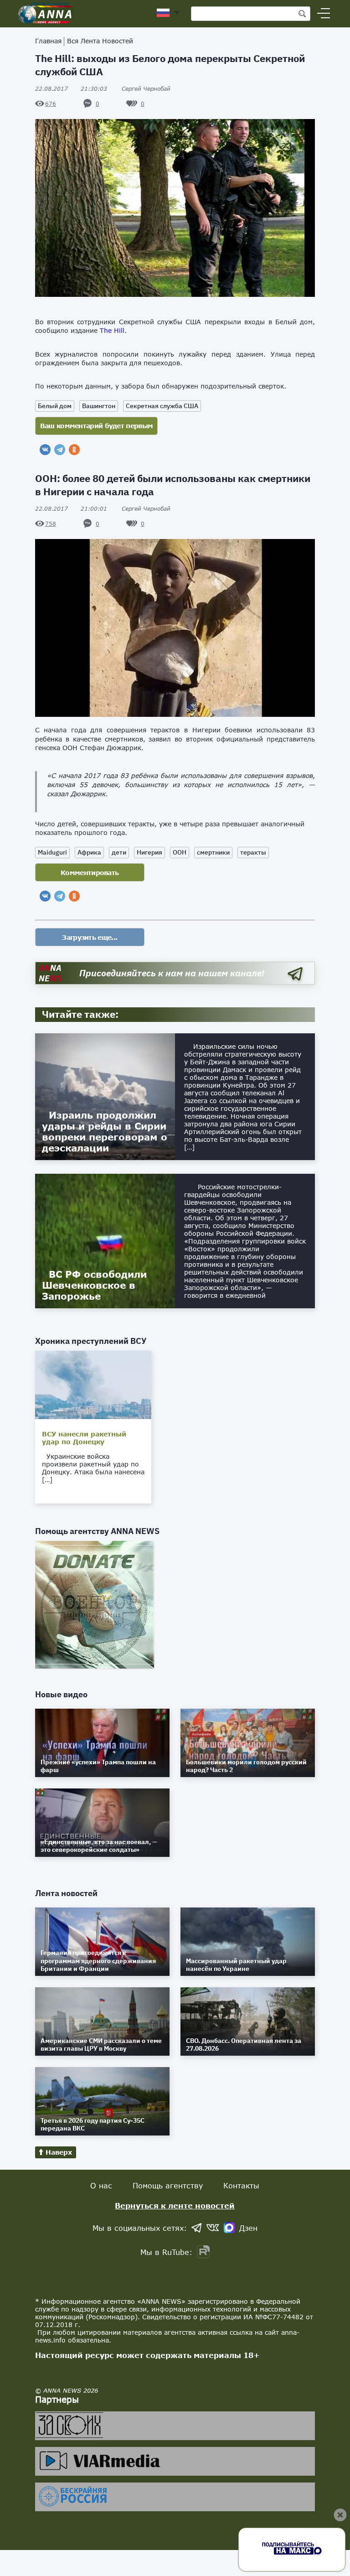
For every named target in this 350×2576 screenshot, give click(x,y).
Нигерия (149, 852)
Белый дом (55, 406)
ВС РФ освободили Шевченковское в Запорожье (94, 1285)
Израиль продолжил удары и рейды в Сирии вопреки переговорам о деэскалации (105, 1131)
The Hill (112, 330)
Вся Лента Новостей (100, 41)
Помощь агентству (168, 2185)
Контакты (241, 2185)
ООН (180, 852)
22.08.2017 (71, 89)
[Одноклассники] (74, 450)
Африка (89, 852)
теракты (253, 852)
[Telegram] (60, 450)
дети (119, 852)
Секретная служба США (162, 406)
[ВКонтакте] (45, 450)
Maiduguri (52, 852)
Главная (48, 41)
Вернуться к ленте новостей (175, 2205)
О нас (101, 2185)
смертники (213, 852)
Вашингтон (99, 406)
